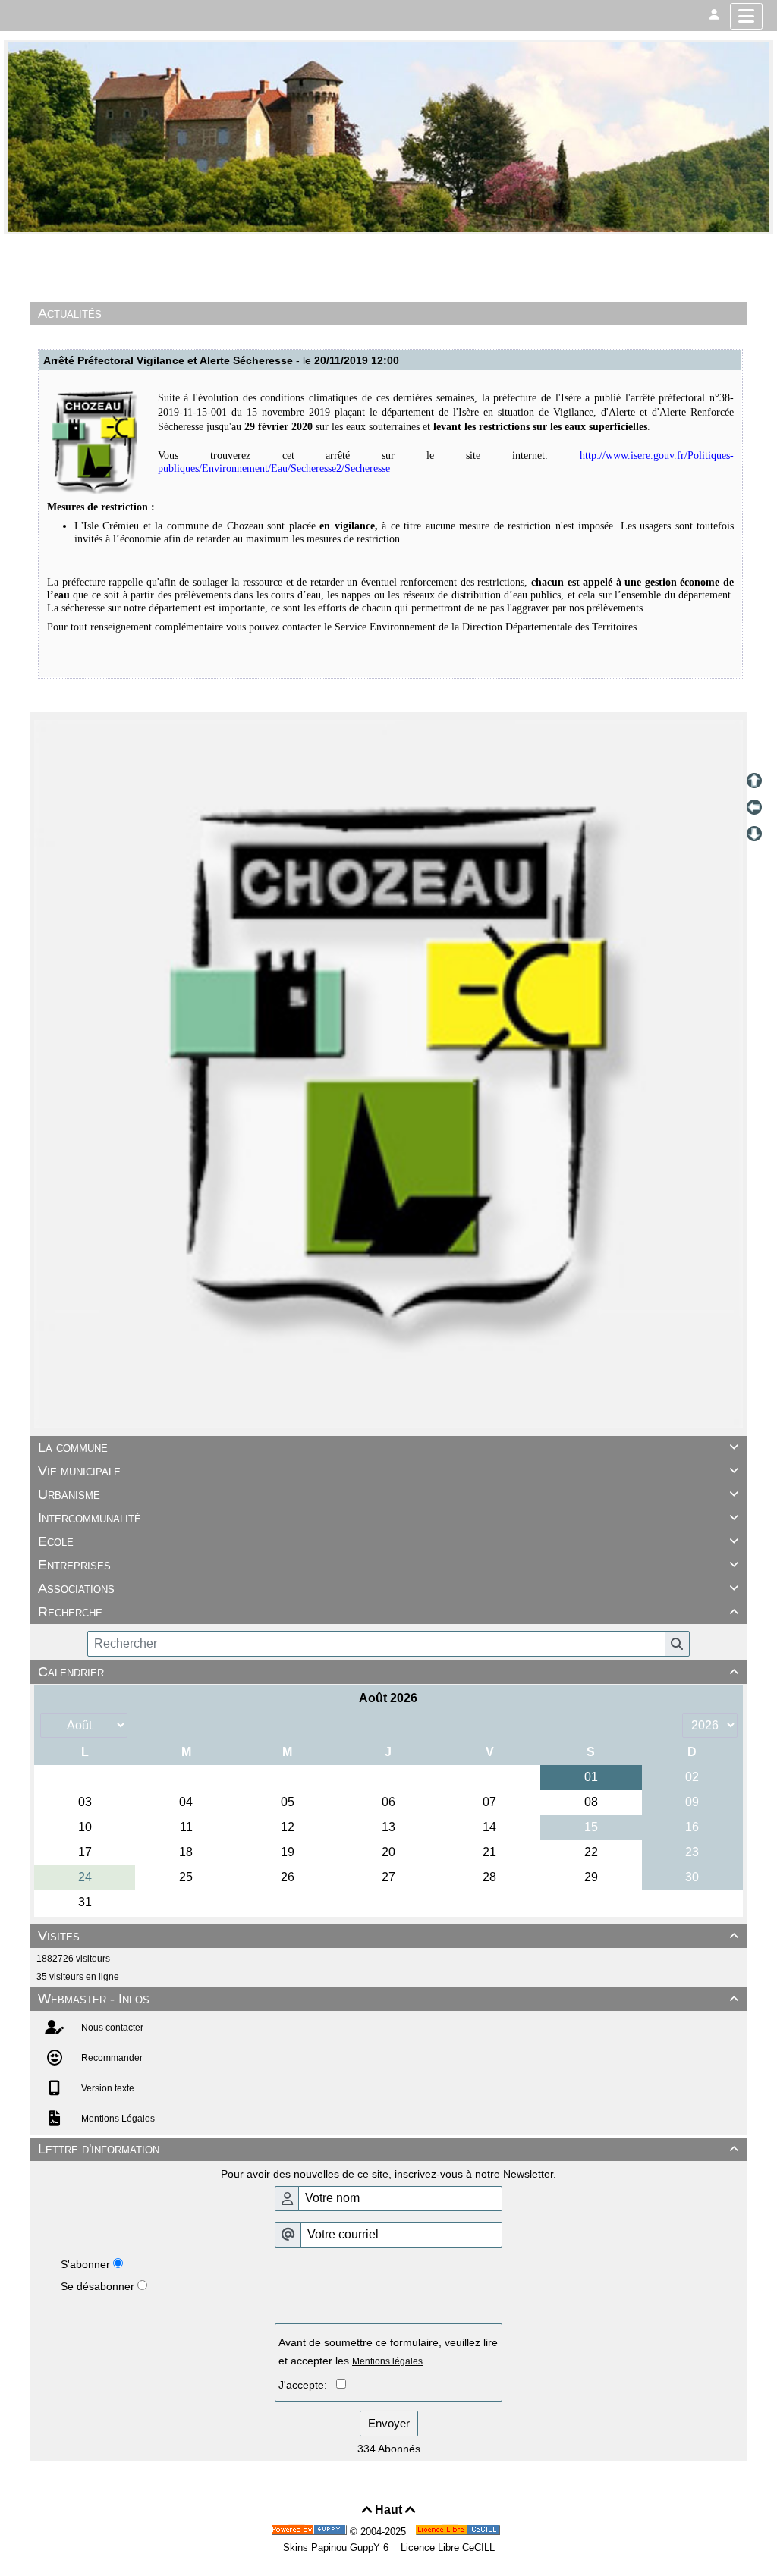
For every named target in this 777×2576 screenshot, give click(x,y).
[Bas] (754, 834)
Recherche (388, 1612)
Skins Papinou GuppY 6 (339, 2548)
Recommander (111, 2058)
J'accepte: (307, 2385)
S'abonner (85, 2264)
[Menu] (746, 16)
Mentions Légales (117, 2119)
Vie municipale (388, 1471)
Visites (388, 1936)
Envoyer (389, 2423)
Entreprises (388, 1565)
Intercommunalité (388, 1518)
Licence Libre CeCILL (446, 2548)
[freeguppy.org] (310, 2532)
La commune (388, 1447)
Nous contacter (111, 2028)
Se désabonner (98, 2286)
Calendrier (388, 1672)
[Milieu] (754, 807)
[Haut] (754, 781)
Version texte (107, 2088)
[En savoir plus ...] (459, 2532)
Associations (388, 1588)
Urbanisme (388, 1494)
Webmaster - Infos (388, 1999)
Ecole (388, 1541)
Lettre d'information (388, 2149)
